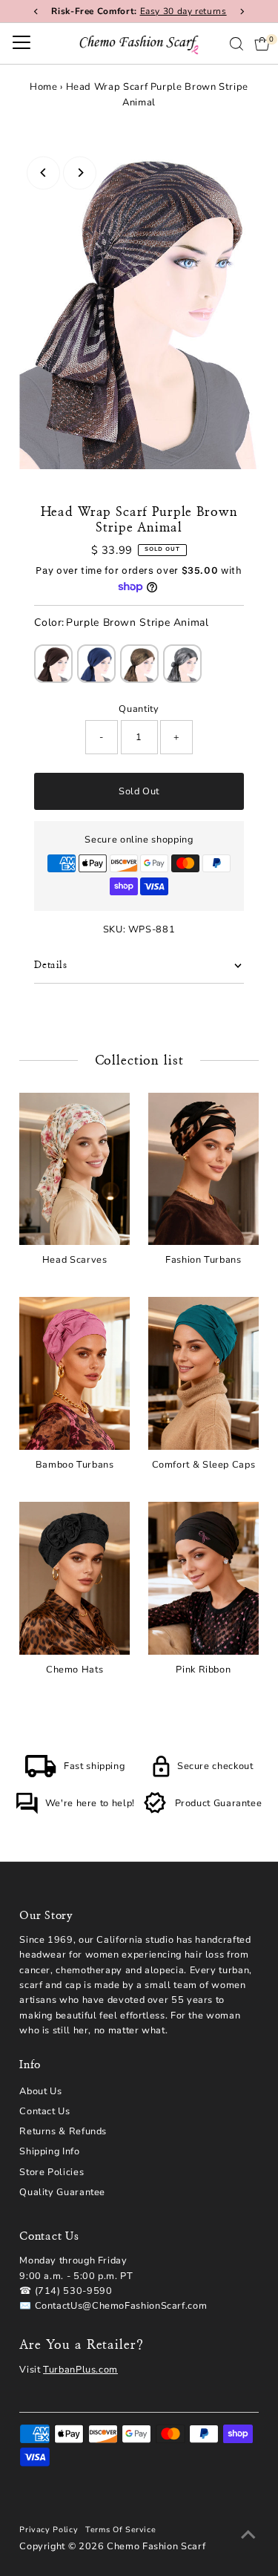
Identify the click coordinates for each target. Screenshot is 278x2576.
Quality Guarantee (62, 2192)
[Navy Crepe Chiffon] (96, 664)
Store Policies (52, 2172)
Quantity (139, 709)
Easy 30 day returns (183, 11)
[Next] (80, 173)
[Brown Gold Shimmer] (139, 664)
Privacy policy (49, 2530)
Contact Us (44, 2111)
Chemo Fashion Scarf (156, 2546)
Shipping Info (49, 2151)
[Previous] (43, 173)
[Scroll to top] (248, 2535)
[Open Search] (236, 44)
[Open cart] (262, 44)
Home (44, 87)
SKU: (115, 929)
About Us (40, 2091)
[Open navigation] (21, 44)
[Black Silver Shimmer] (182, 664)
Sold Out (139, 791)
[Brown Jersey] (53, 664)
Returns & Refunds (63, 2131)
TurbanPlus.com (80, 2370)
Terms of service (120, 2530)
